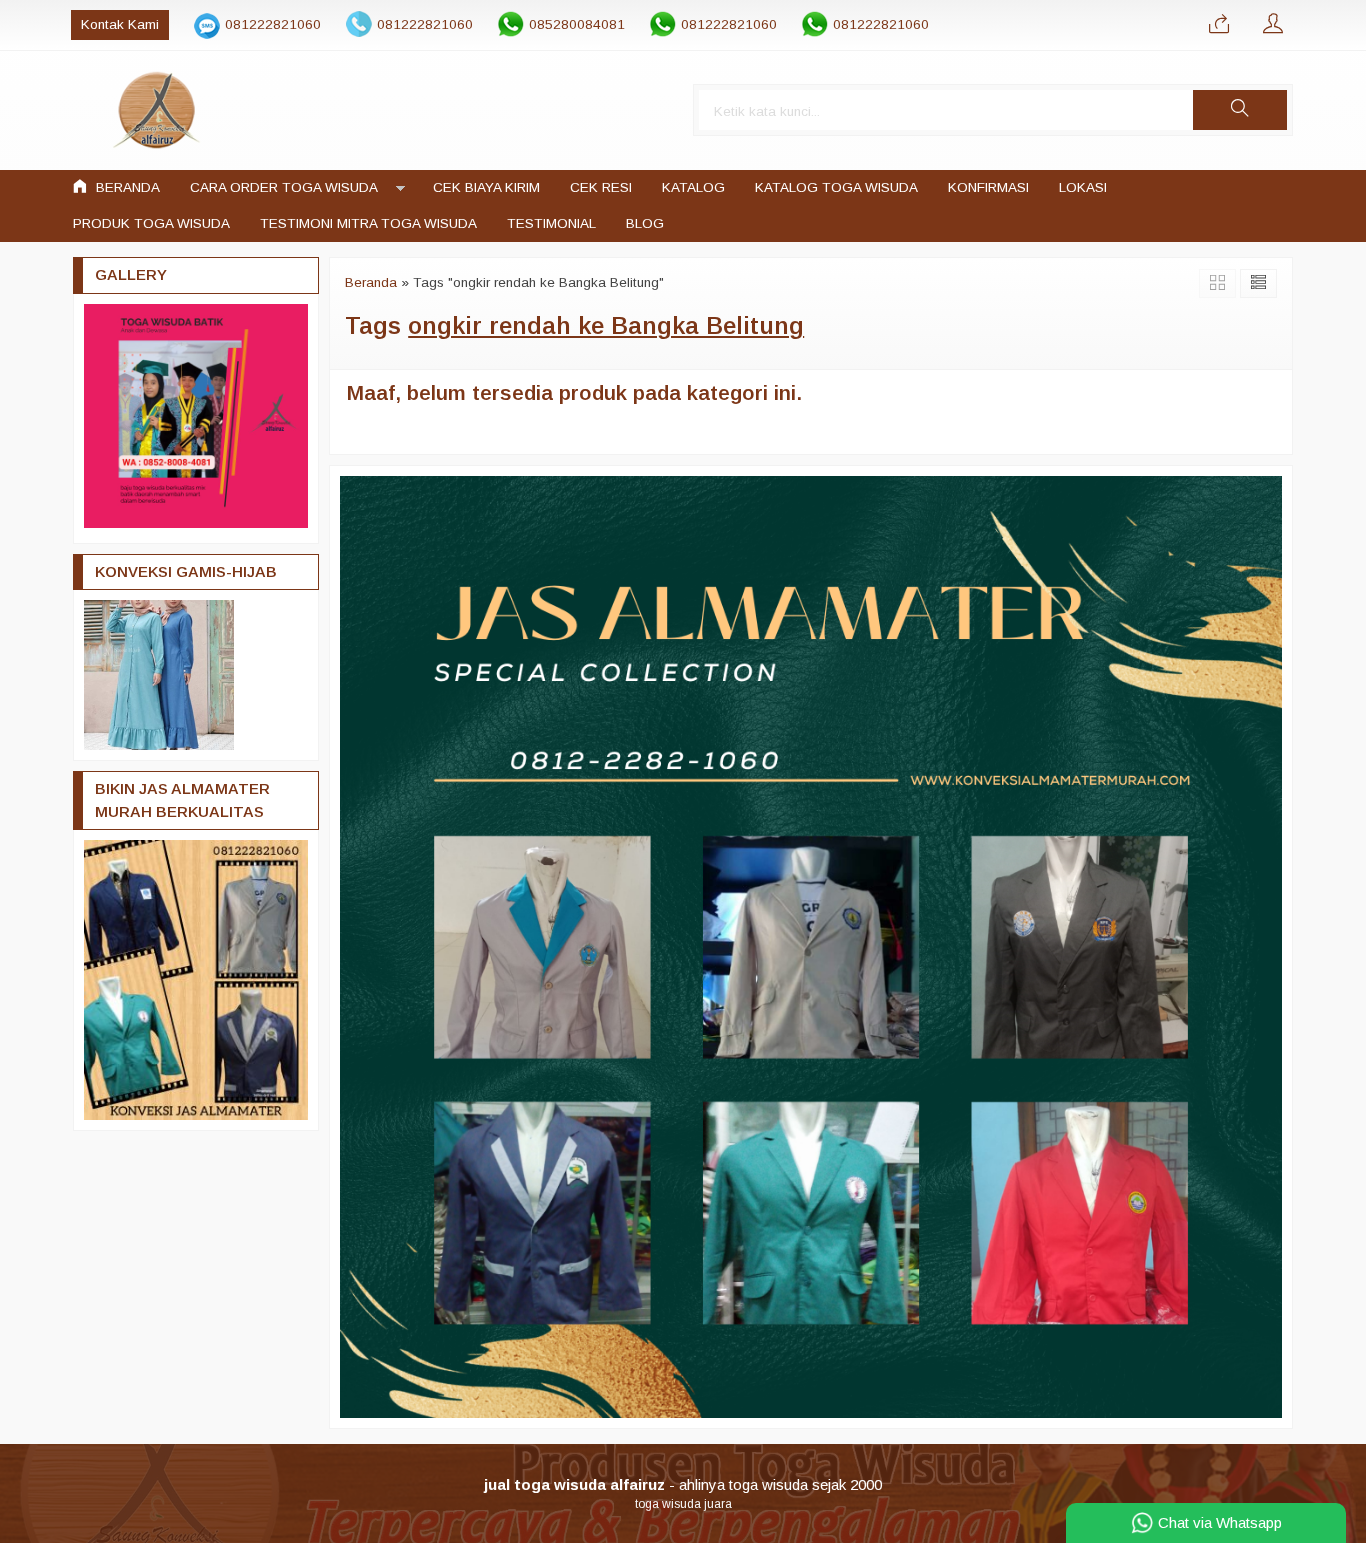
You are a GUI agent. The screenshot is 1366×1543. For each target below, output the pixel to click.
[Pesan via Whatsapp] (1219, 25)
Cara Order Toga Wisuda (284, 187)
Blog (645, 223)
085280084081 (577, 24)
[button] (1240, 110)
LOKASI (1083, 187)
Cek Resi (601, 187)
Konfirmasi (988, 187)
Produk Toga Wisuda (151, 223)
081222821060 (273, 24)
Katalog (693, 187)
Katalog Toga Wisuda (836, 187)
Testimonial (551, 223)
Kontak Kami (120, 24)
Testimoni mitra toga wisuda (368, 223)
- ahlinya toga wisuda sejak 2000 (683, 1484)
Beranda (126, 187)
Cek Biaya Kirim (486, 187)
